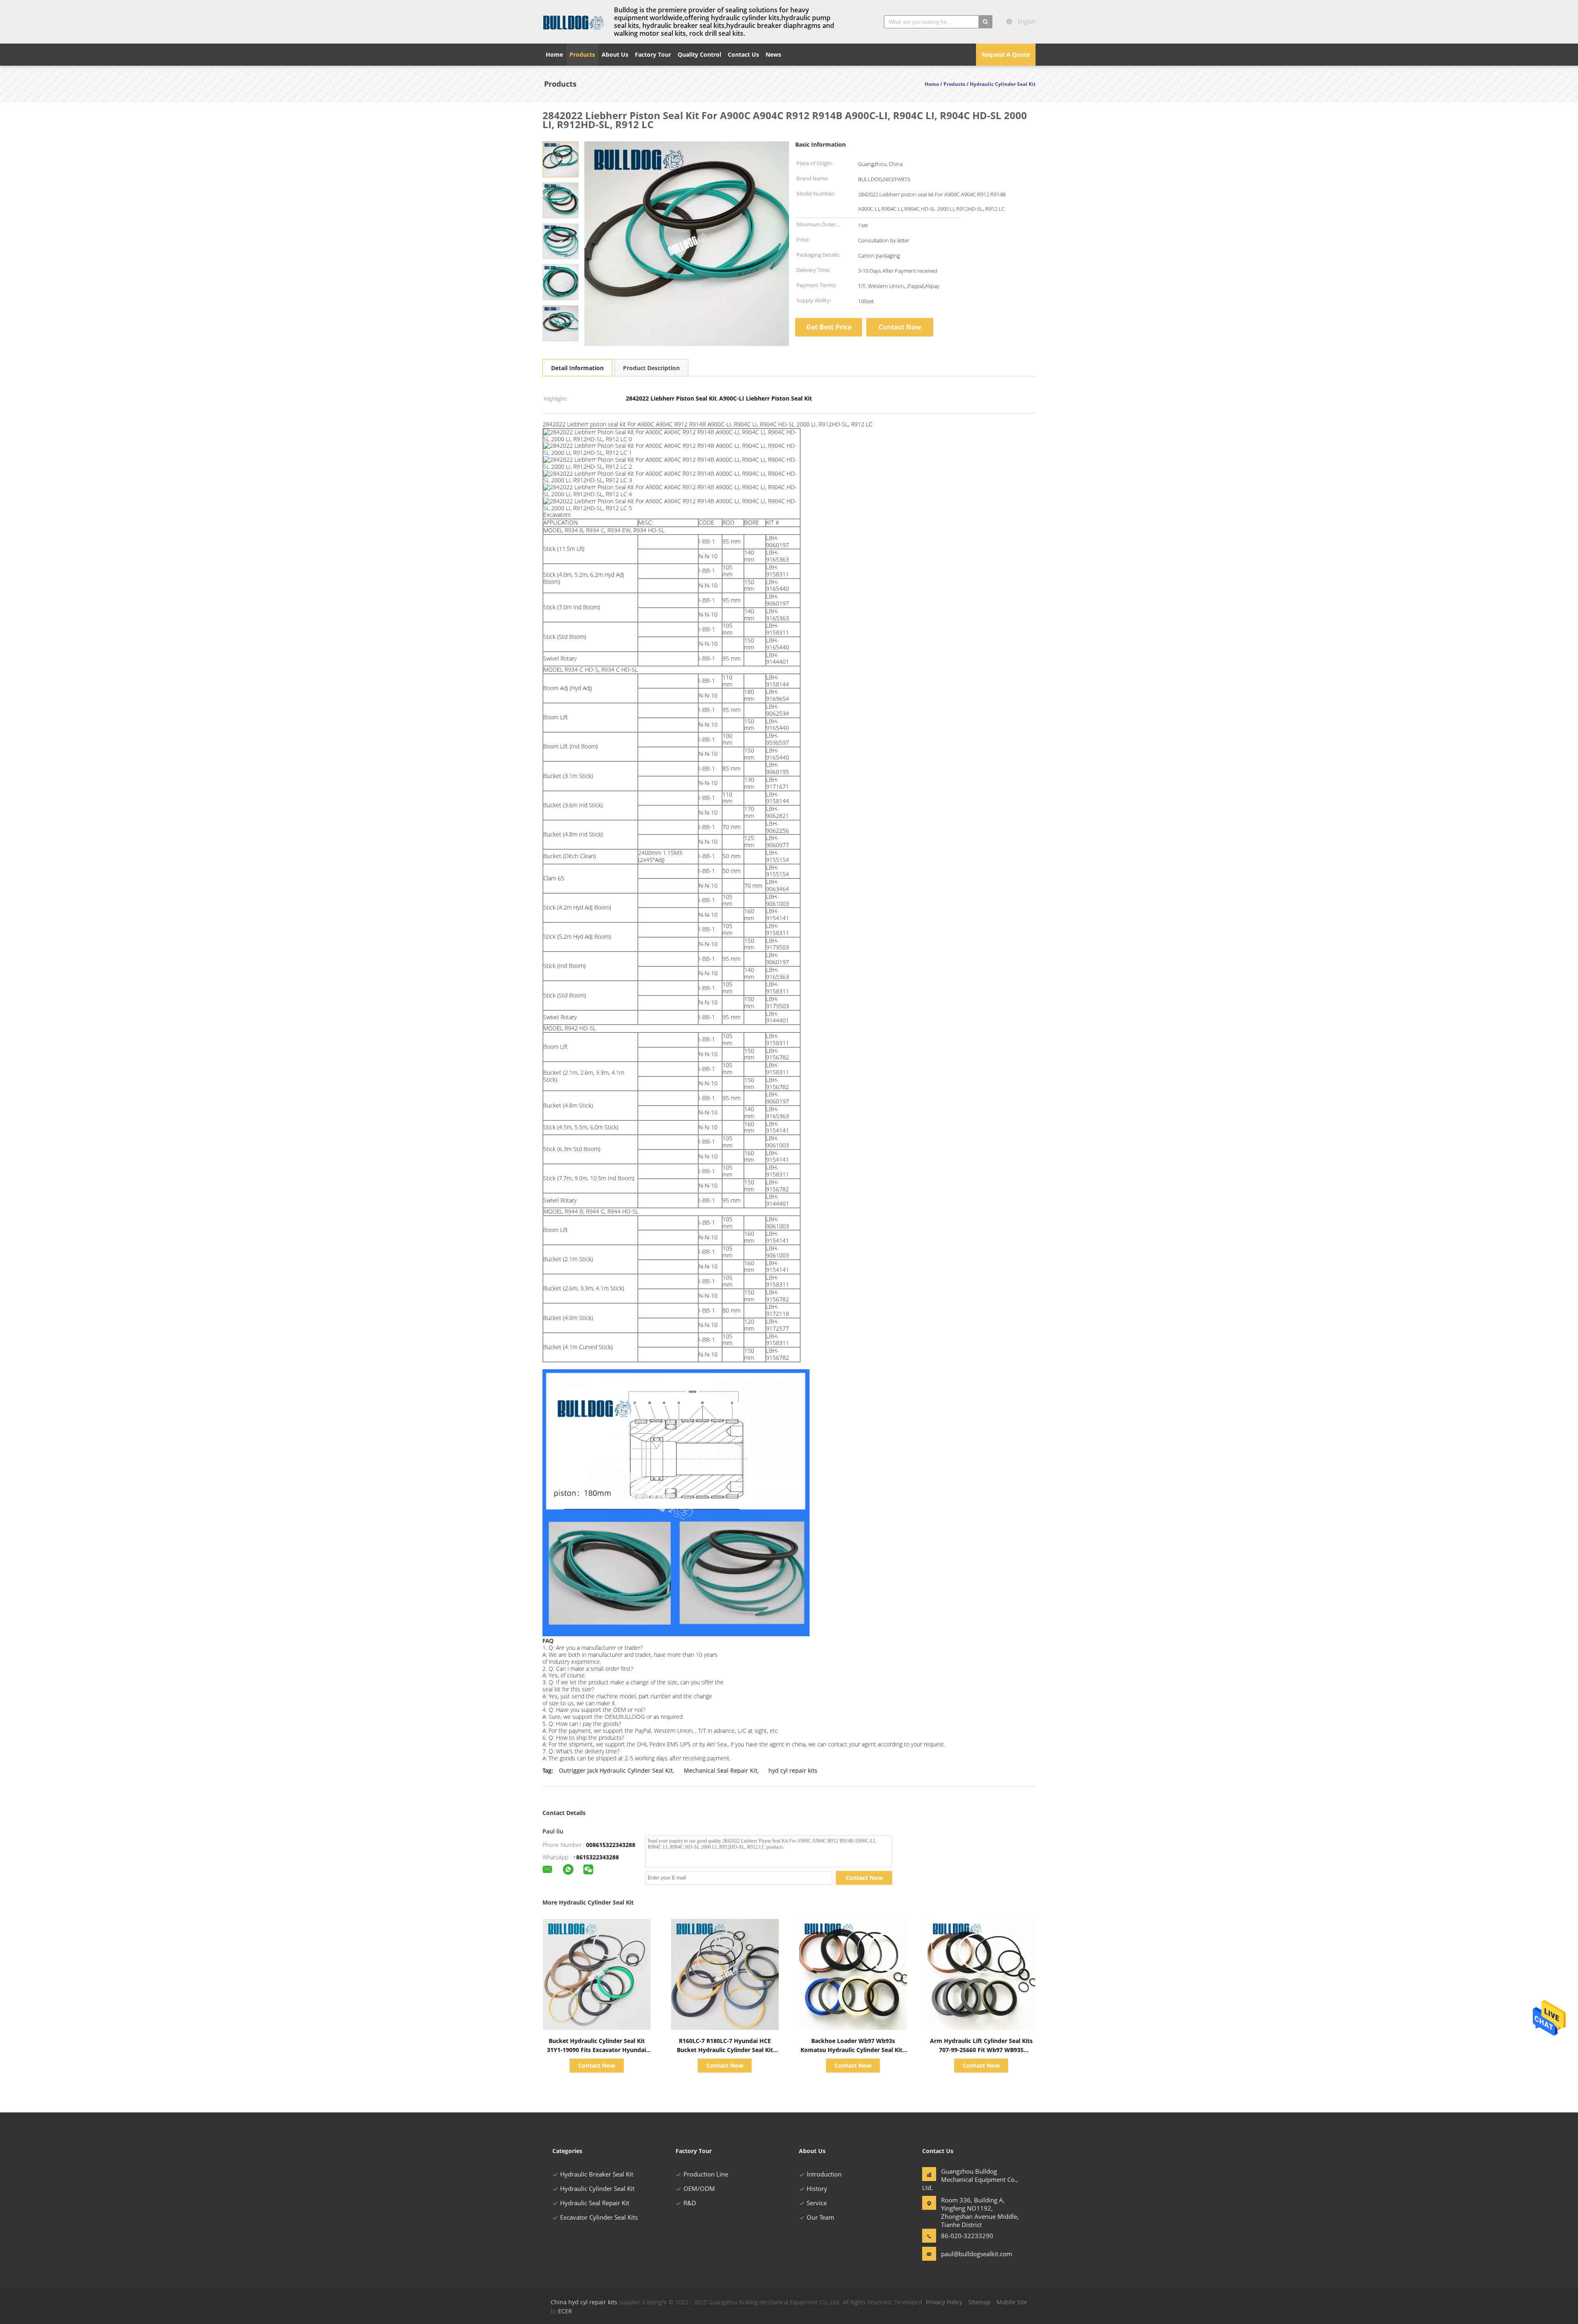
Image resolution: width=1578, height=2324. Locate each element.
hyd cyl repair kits (793, 1770)
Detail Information (577, 368)
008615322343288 (611, 1845)
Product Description (651, 368)
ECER (565, 2311)
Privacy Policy (944, 2302)
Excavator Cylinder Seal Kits (599, 2217)
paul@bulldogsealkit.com (967, 2254)
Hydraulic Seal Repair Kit (595, 2203)
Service (817, 2203)
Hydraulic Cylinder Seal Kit (597, 2188)
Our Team (820, 2217)
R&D (690, 2203)
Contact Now (900, 327)
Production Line (706, 2174)
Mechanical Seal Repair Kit (721, 1770)
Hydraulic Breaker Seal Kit (597, 2174)
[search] (985, 22)
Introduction (824, 2174)
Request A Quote (1006, 54)
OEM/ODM (699, 2188)
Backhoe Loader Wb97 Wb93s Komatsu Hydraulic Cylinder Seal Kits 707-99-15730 (853, 2050)
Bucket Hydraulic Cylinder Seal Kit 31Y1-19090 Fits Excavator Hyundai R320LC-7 (596, 2050)
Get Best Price (829, 327)
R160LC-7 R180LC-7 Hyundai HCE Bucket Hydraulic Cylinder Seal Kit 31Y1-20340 (725, 2050)
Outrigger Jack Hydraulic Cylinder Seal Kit (616, 1770)
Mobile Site (1012, 2302)
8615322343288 (598, 1857)
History (817, 2188)
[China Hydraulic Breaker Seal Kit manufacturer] (573, 22)
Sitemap (979, 2302)
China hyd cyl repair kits (584, 2302)
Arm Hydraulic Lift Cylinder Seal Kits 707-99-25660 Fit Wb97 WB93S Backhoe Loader (981, 2050)
